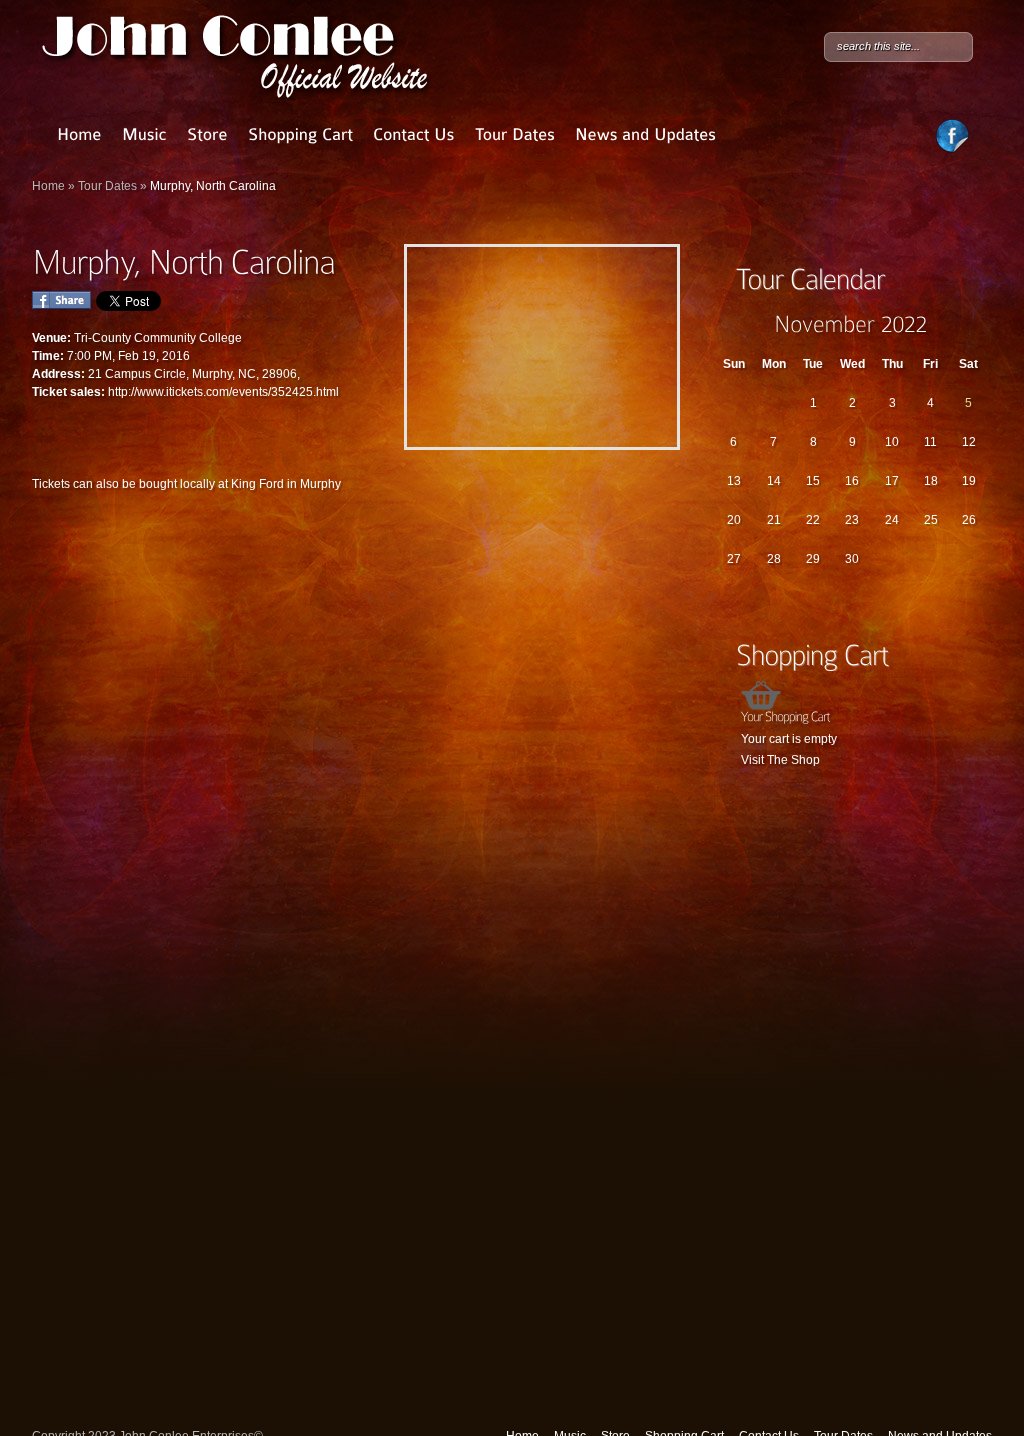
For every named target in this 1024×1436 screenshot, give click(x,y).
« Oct (727, 323)
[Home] (79, 134)
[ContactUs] (414, 134)
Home (48, 186)
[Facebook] (952, 149)
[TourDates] (515, 134)
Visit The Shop (780, 760)
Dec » (975, 323)
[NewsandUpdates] (645, 134)
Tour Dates (107, 186)
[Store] (207, 134)
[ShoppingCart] (300, 134)
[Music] (144, 134)
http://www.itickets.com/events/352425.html (223, 392)
